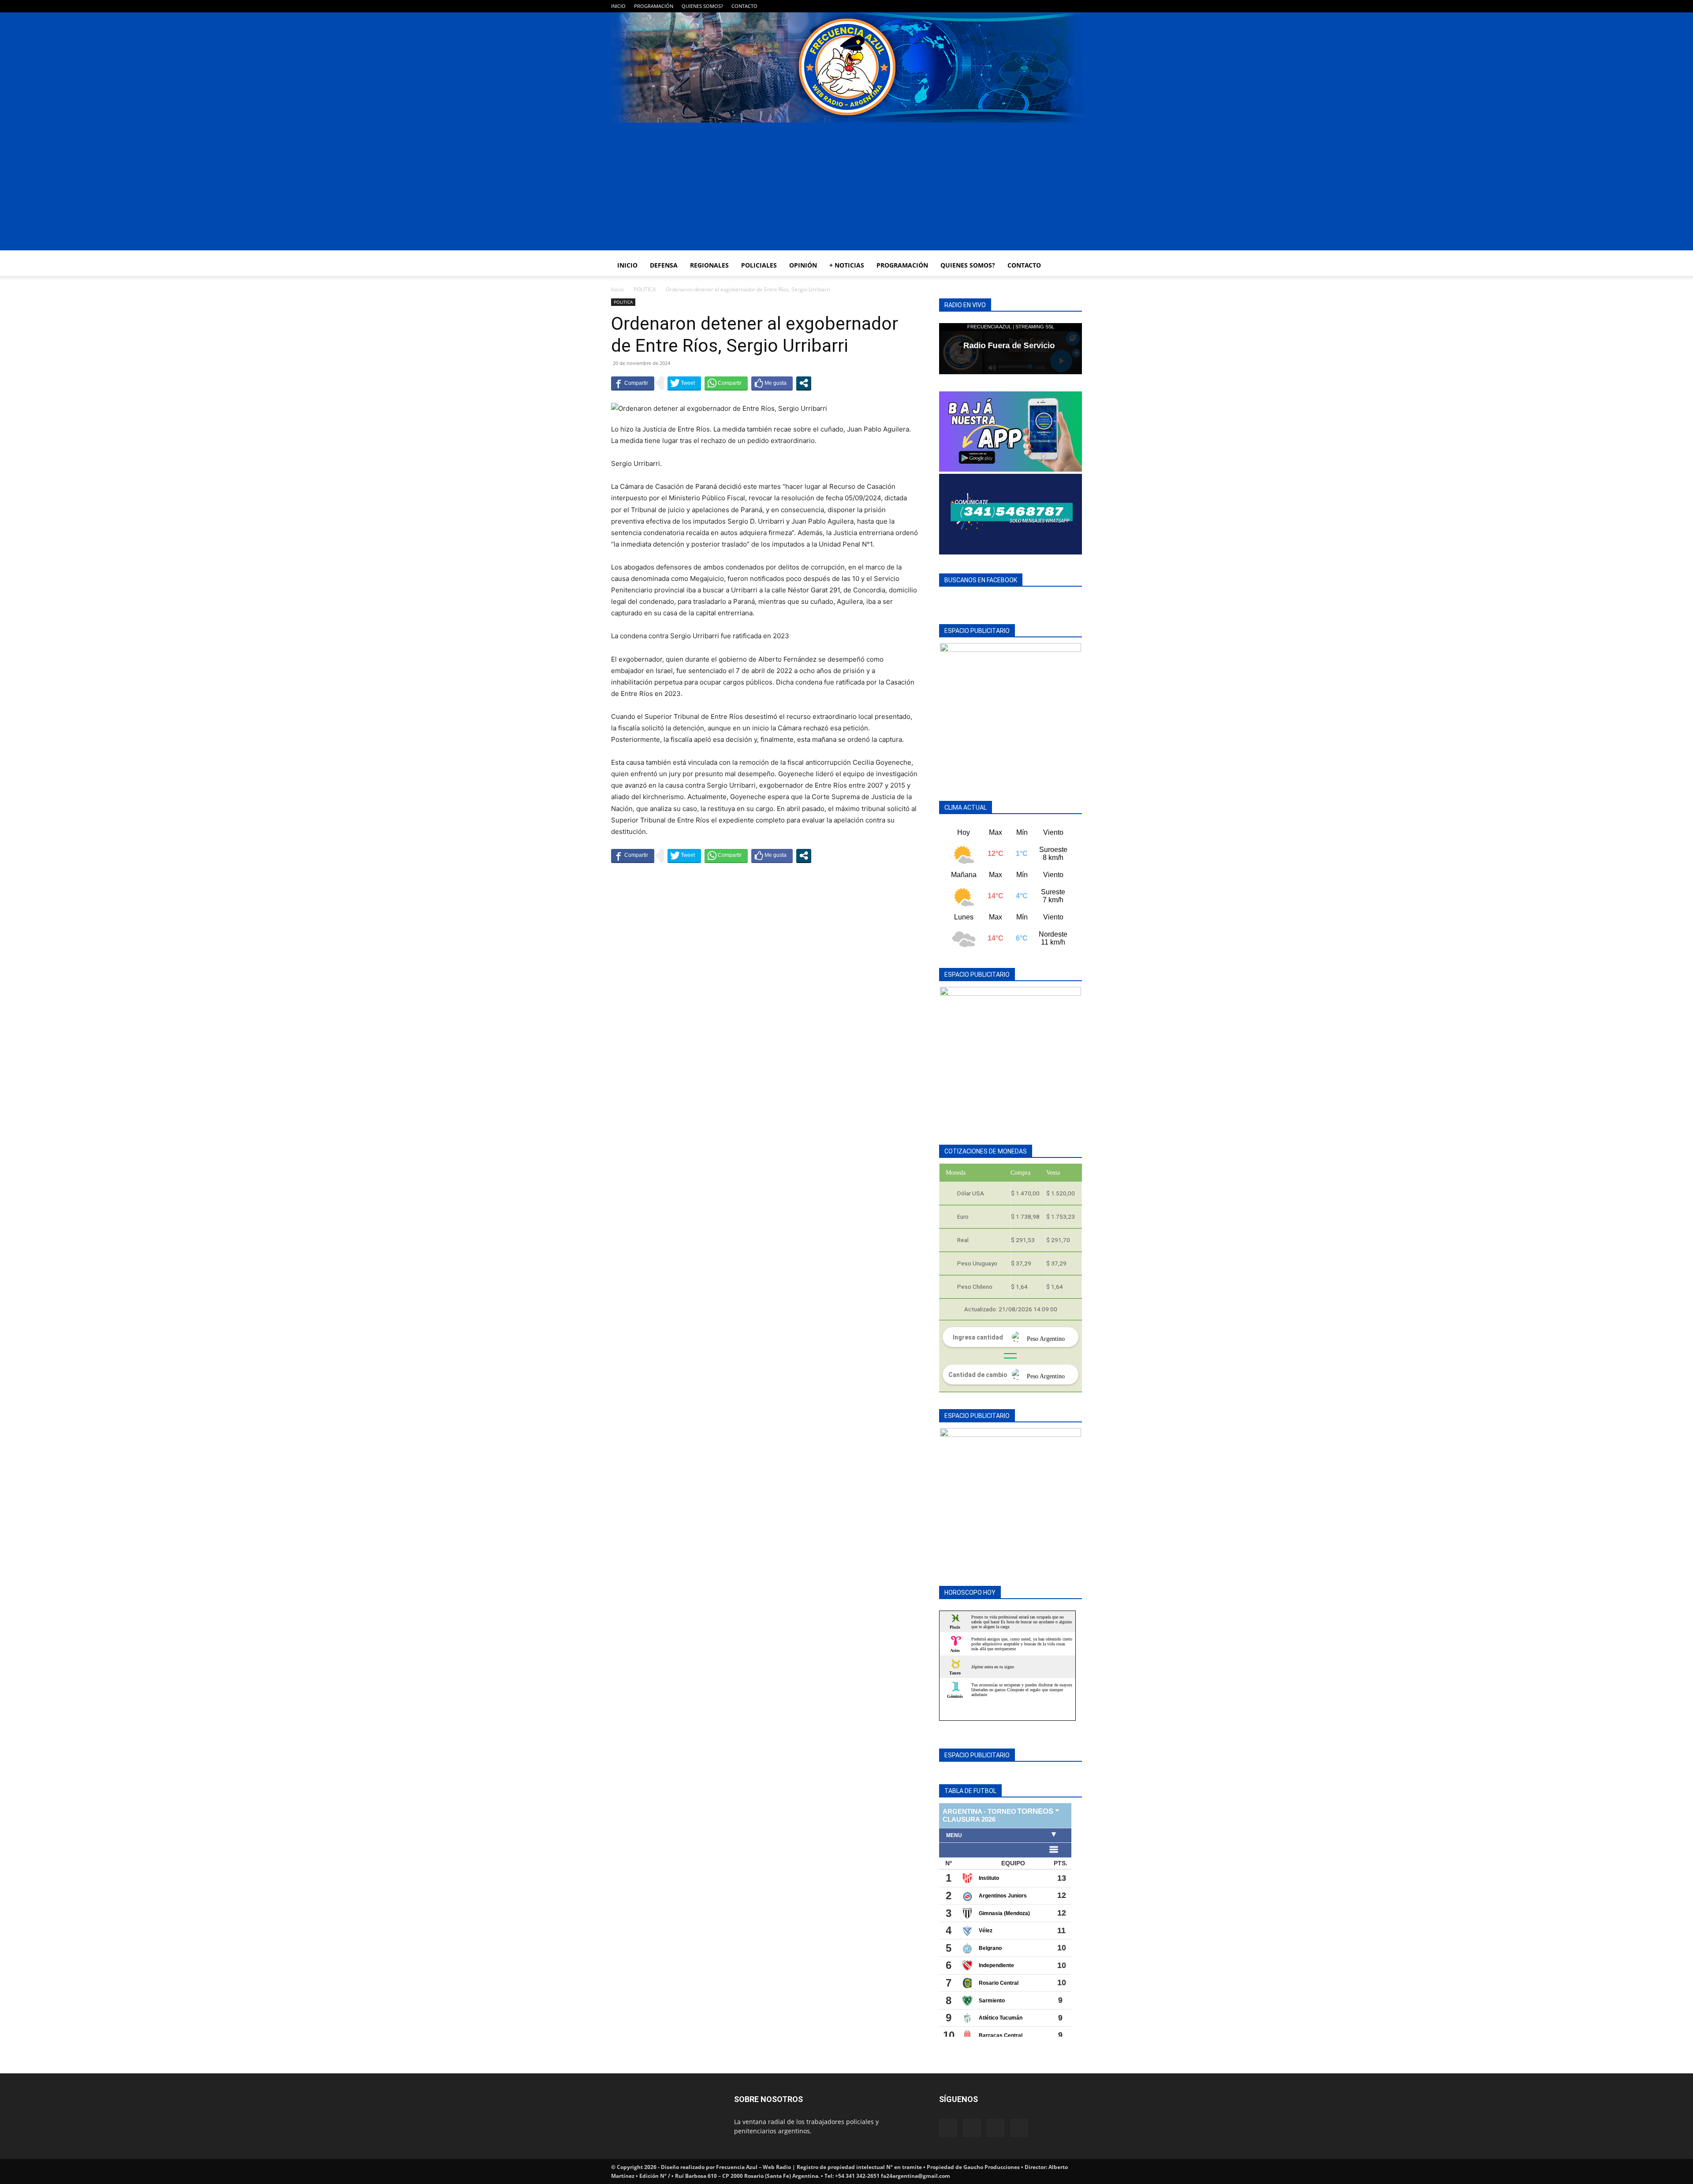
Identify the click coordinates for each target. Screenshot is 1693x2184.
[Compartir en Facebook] (633, 383)
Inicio (617, 289)
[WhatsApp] (1061, 6)
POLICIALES (759, 265)
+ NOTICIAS (847, 265)
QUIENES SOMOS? (702, 6)
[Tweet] (684, 383)
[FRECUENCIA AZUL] (846, 67)
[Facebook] (1032, 6)
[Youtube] (1075, 6)
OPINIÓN (803, 265)
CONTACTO (744, 6)
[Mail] (1046, 6)
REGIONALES (709, 265)
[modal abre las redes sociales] (804, 383)
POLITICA (645, 289)
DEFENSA (664, 265)
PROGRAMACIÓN (654, 6)
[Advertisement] (846, 189)
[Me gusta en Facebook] (772, 383)
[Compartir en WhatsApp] (726, 383)
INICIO (618, 6)
